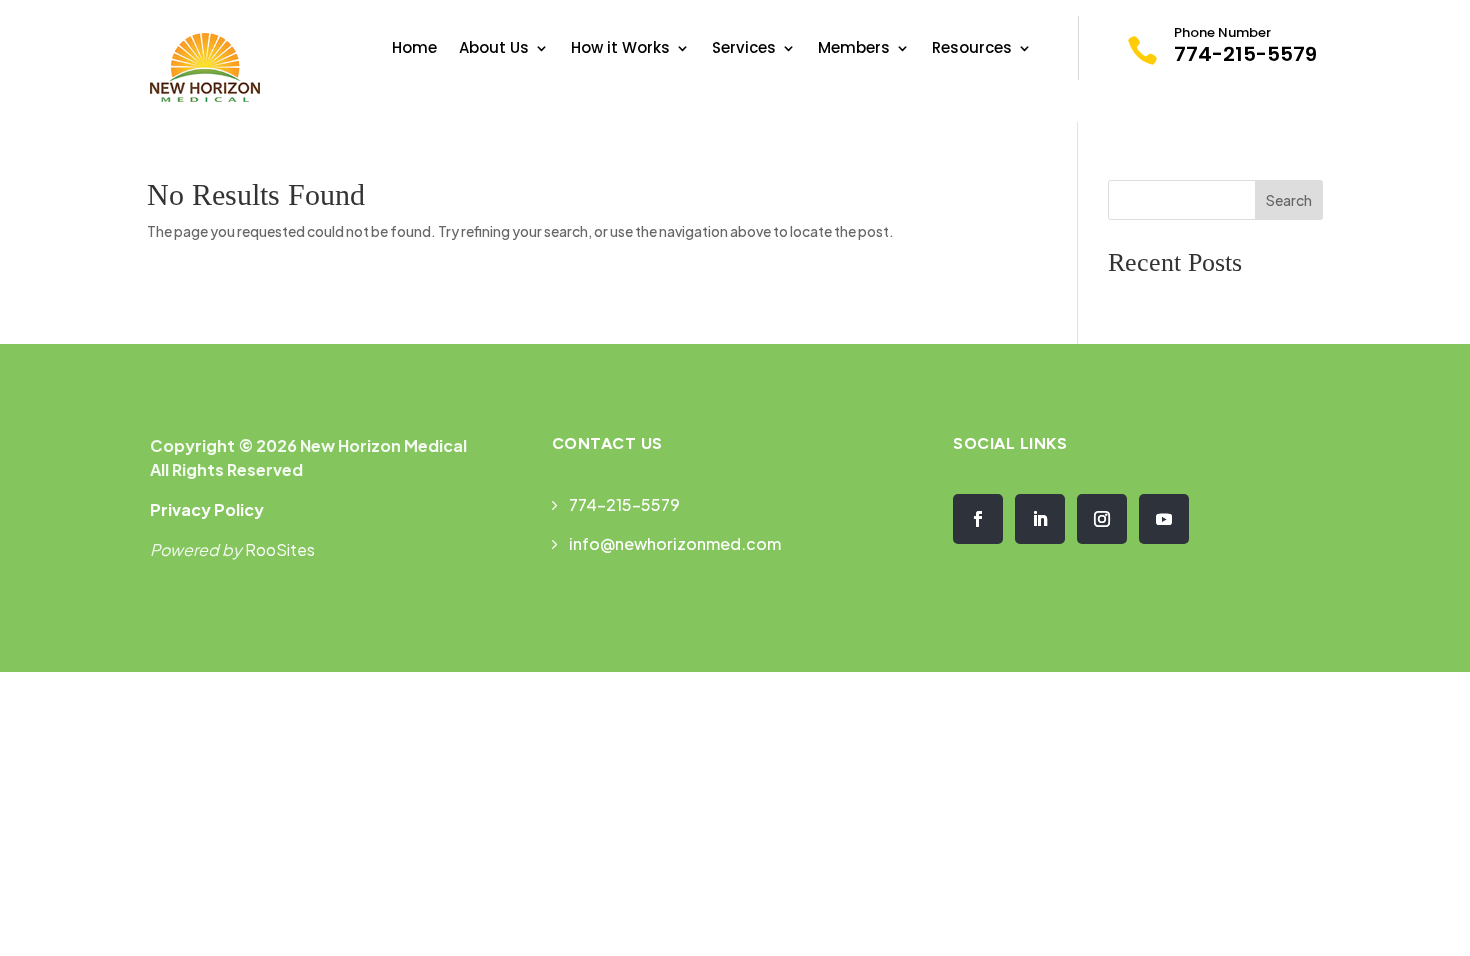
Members (854, 49)
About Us (494, 49)
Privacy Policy (207, 509)
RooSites (280, 549)
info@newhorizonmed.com (675, 543)
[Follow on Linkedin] (1040, 519)
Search (1289, 200)
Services (744, 49)
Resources (972, 49)
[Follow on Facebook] (978, 519)
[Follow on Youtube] (1164, 519)
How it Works (620, 49)
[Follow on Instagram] (1102, 519)
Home (414, 49)
